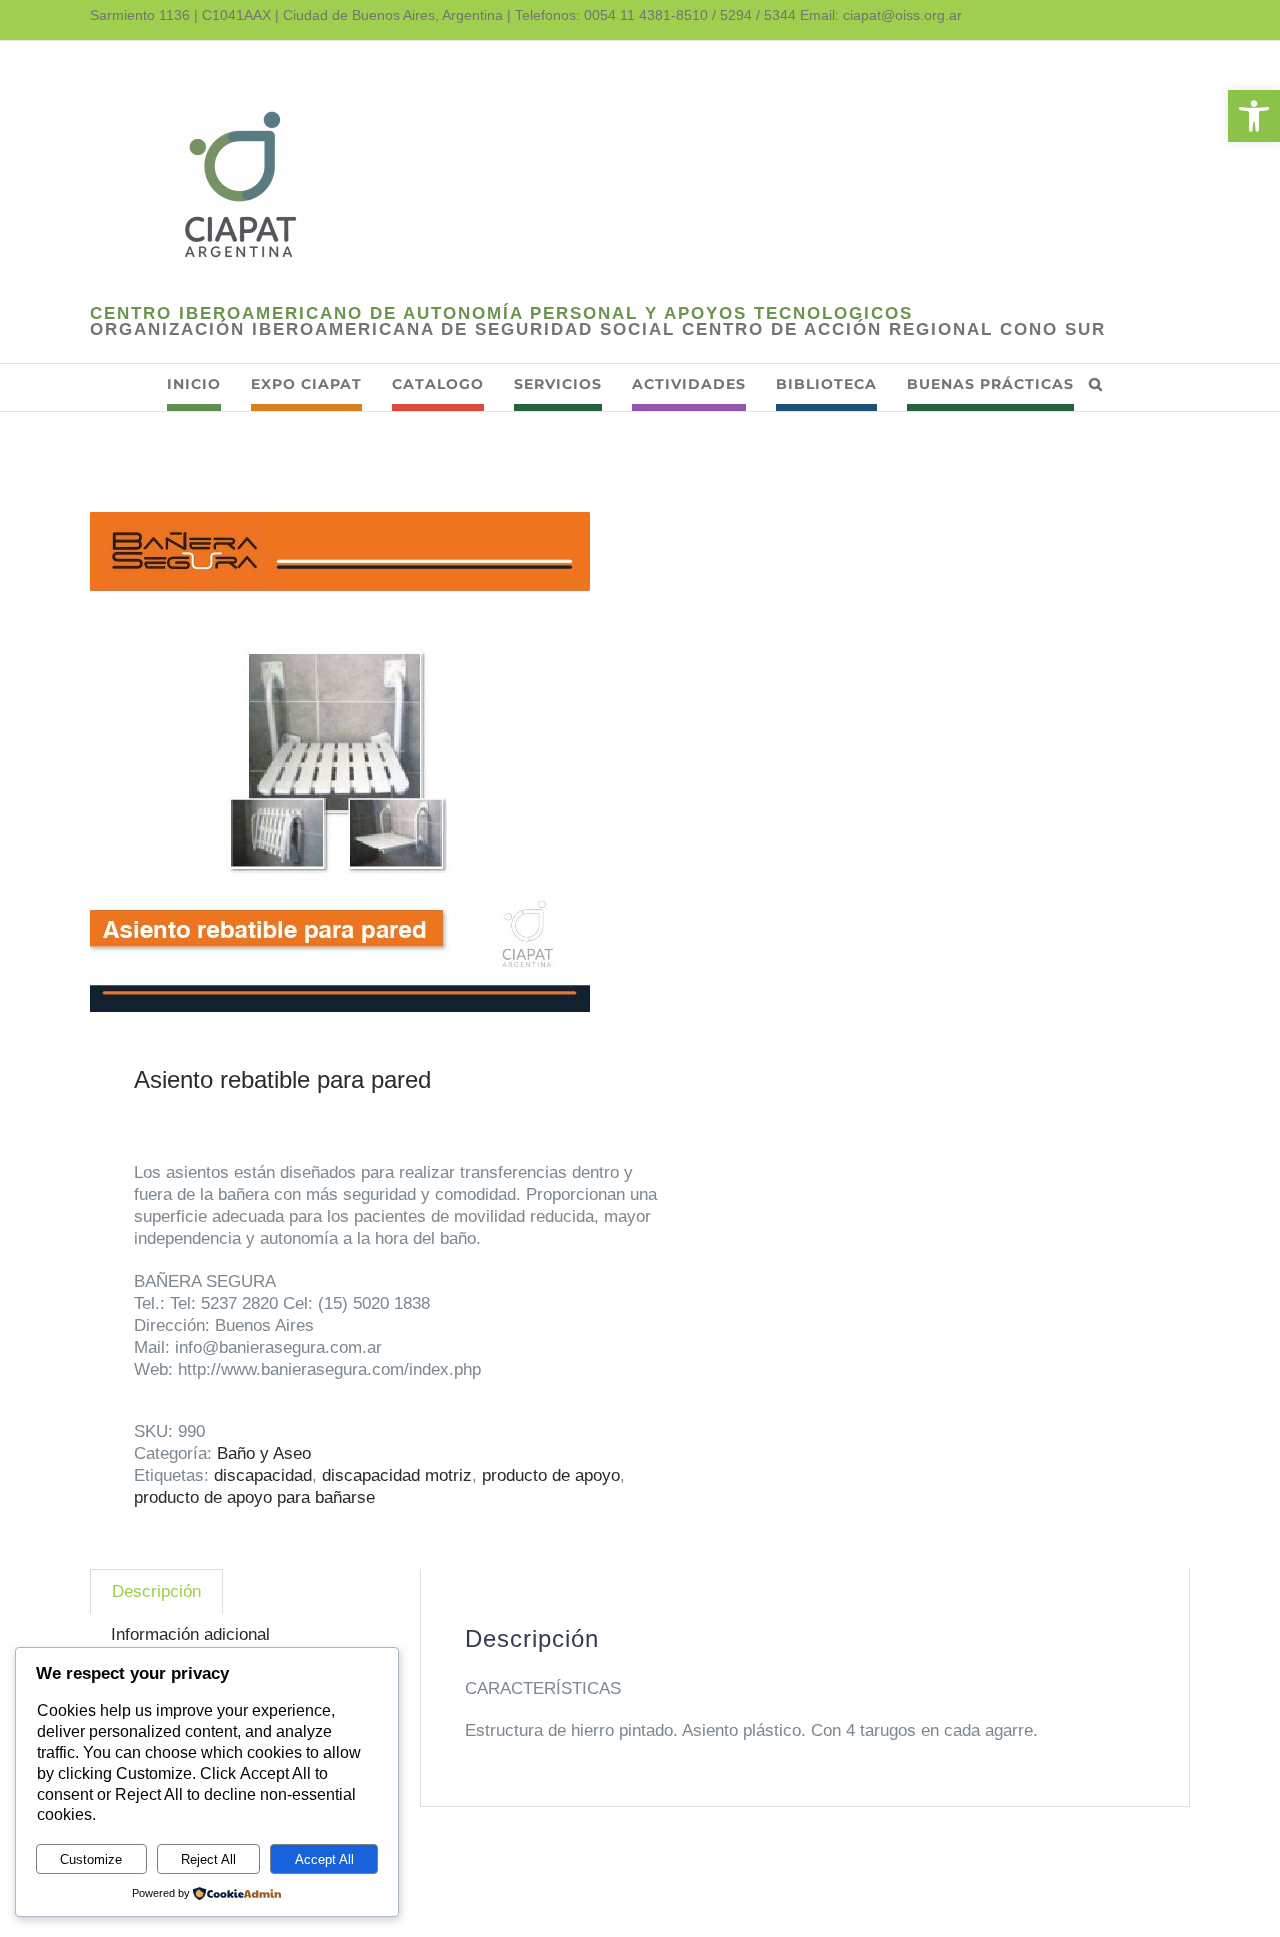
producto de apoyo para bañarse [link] (254, 1497)
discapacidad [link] (263, 1475)
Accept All (324, 1859)
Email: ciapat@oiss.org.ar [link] (881, 15)
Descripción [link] (156, 1591)
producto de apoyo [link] (551, 1475)
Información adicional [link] (190, 1634)
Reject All (208, 1859)
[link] (1254, 116)
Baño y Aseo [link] (264, 1453)
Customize (91, 1859)
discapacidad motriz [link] (397, 1475)
